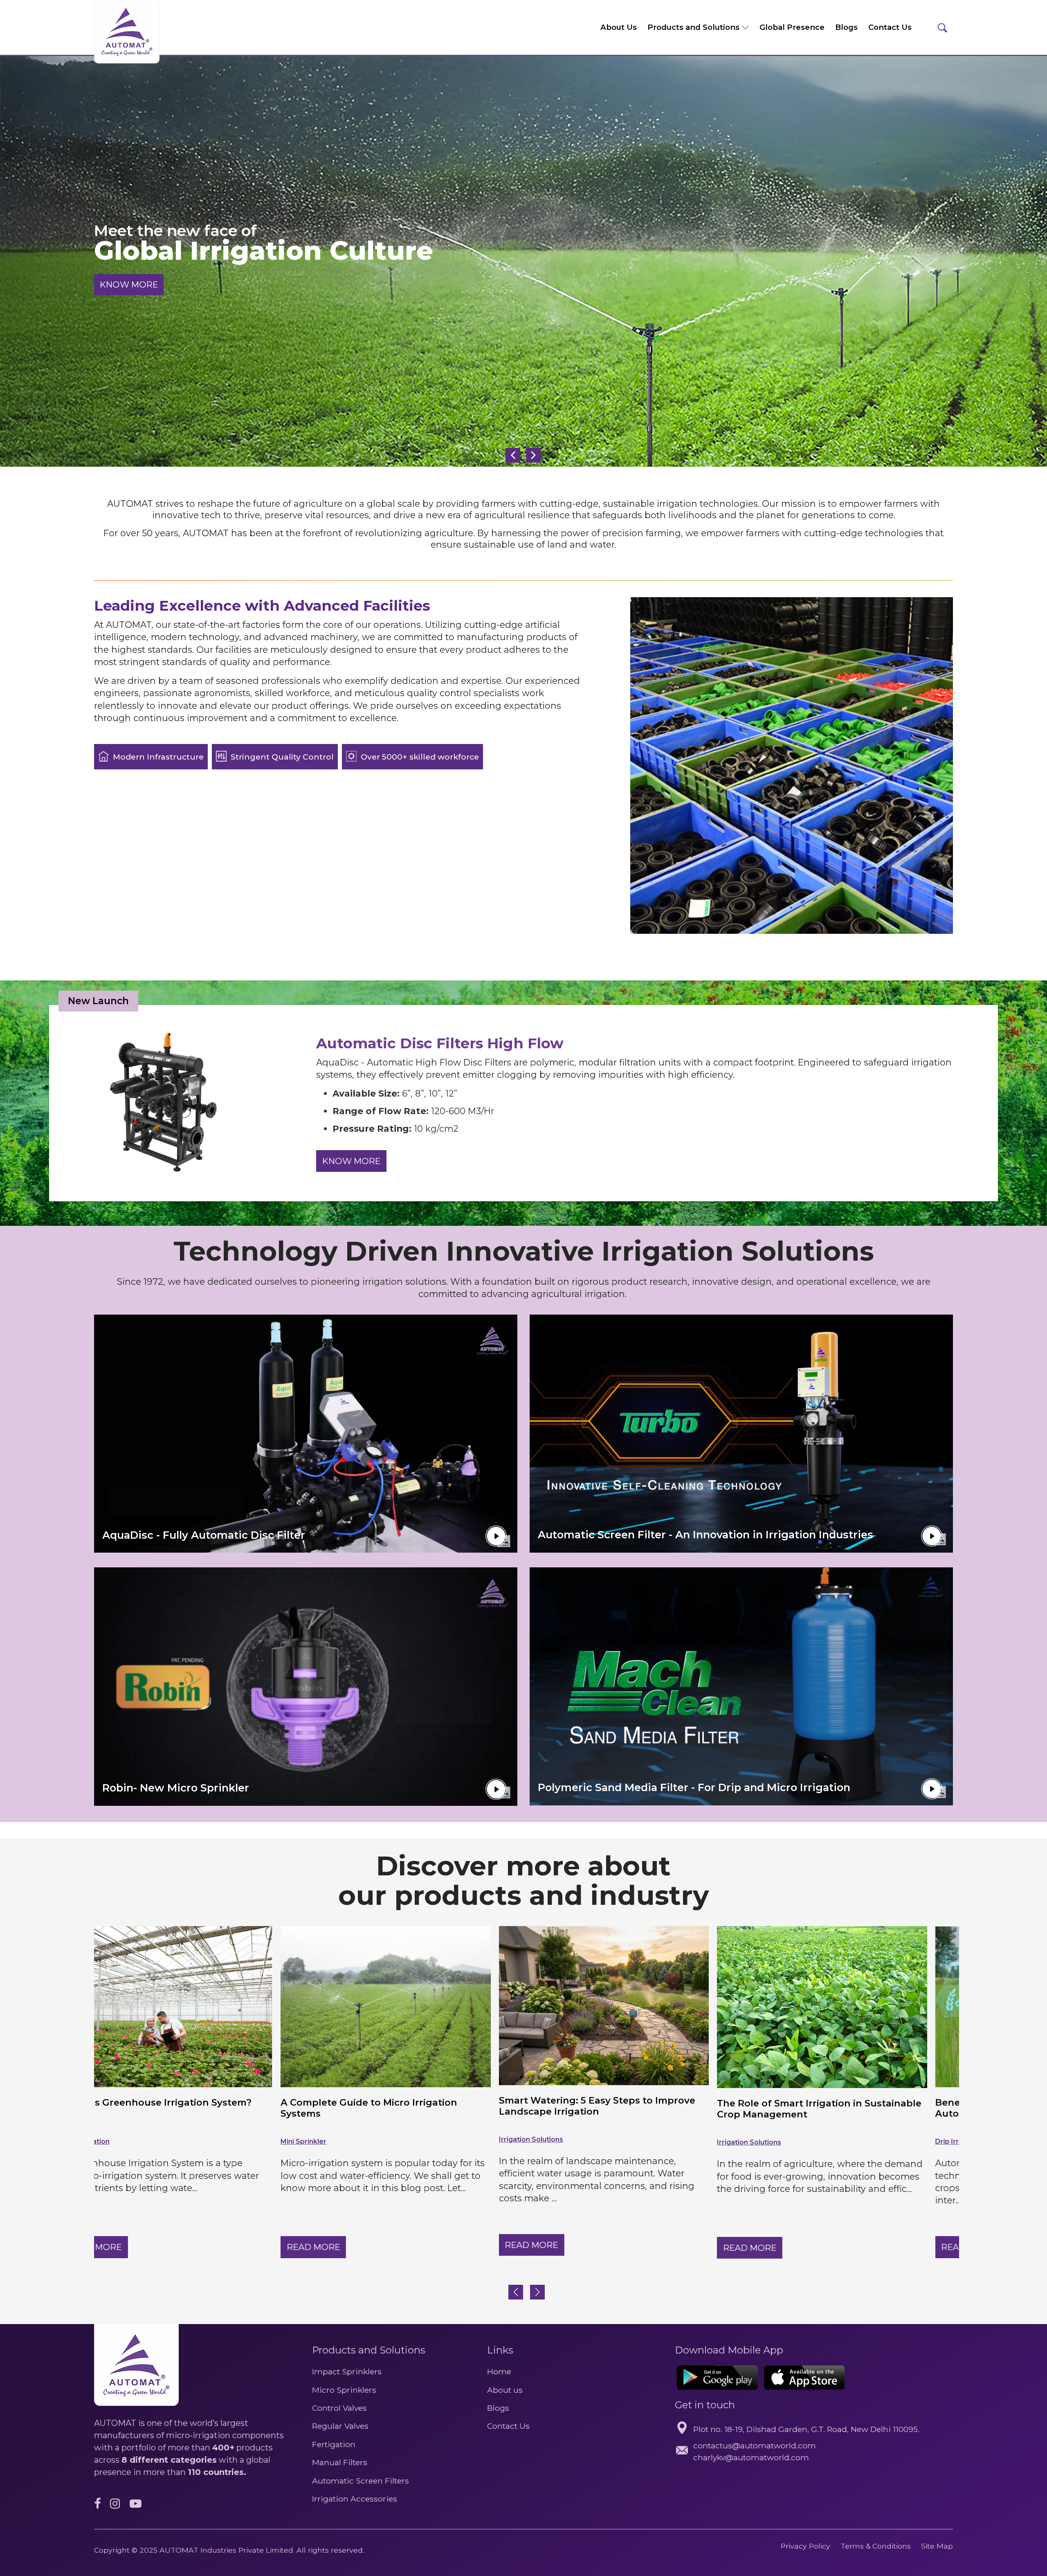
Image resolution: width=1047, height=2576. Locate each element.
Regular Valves (340, 2426)
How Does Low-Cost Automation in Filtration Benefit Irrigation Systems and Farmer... (845, 2113)
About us (505, 2390)
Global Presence (792, 27)
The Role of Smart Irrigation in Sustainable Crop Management (415, 2109)
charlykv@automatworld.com (751, 2457)
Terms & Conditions (877, 2546)
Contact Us (890, 27)
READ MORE (127, 2245)
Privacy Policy (805, 2546)
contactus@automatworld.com (755, 2446)
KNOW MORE (129, 284)
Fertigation (334, 2444)
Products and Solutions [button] (694, 27)
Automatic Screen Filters (361, 2481)
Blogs (846, 27)
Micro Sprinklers (344, 2390)
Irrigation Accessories (355, 2499)
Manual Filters (340, 2462)
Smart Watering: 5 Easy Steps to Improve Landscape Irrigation (192, 2106)
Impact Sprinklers (347, 2371)
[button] (537, 2292)
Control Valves (339, 2408)
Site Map (937, 2546)
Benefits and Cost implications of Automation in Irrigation (610, 2108)
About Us (619, 27)
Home (499, 2371)
